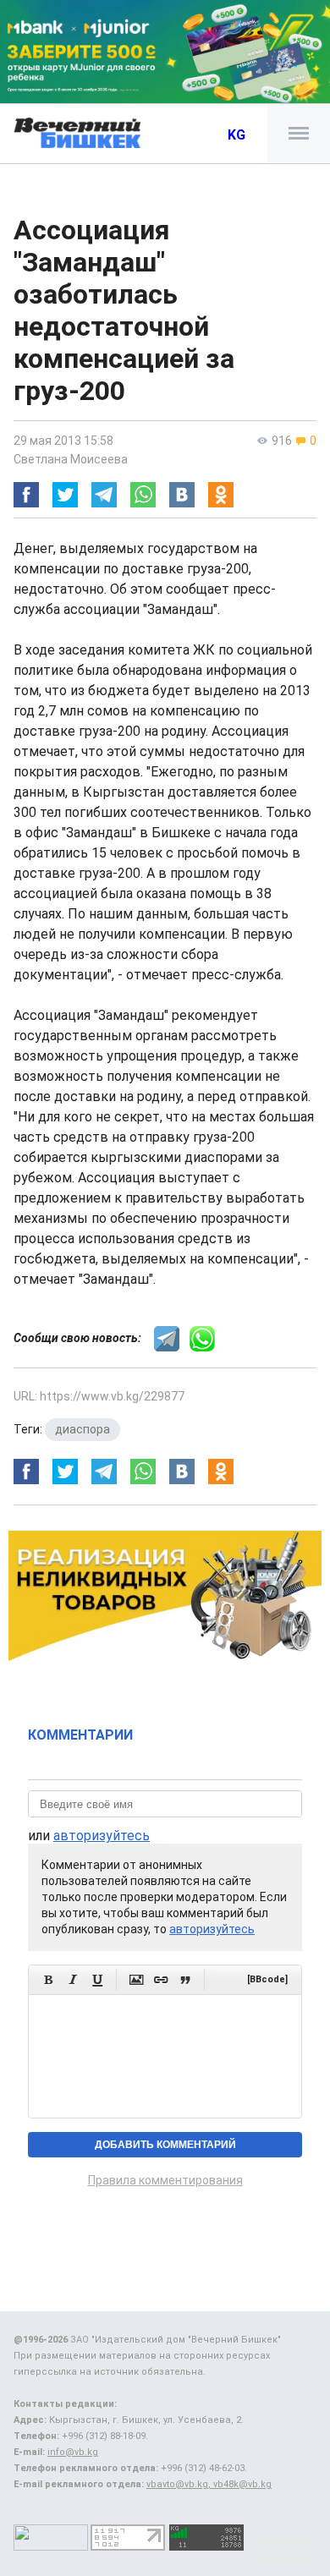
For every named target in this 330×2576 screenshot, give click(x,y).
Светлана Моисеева (71, 459)
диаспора (82, 1429)
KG (236, 135)
